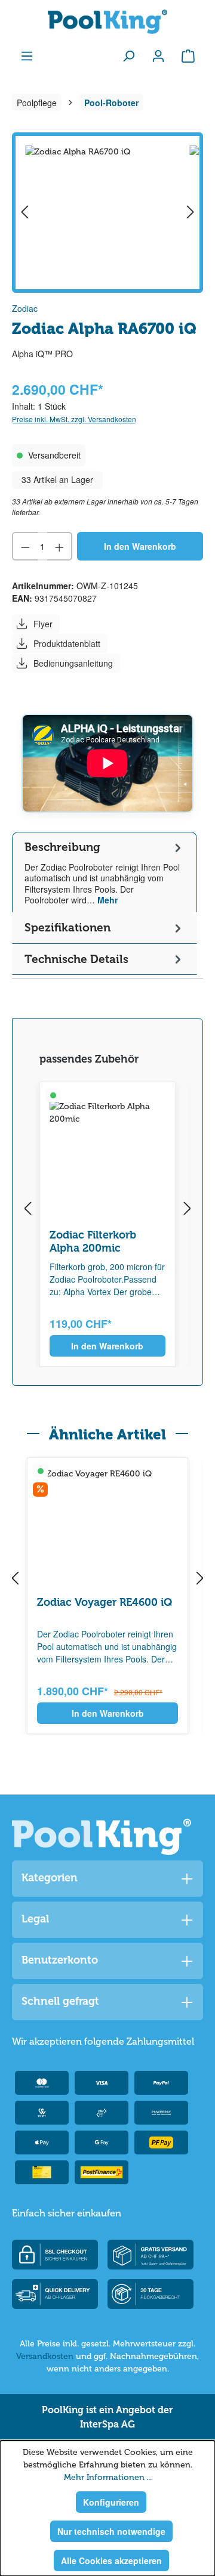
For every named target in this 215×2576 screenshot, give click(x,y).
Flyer (43, 624)
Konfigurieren (111, 2502)
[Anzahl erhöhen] (60, 546)
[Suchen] (128, 55)
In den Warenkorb (140, 546)
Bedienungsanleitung (73, 663)
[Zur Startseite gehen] (107, 22)
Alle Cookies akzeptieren (111, 2560)
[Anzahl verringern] (25, 546)
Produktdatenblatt (67, 643)
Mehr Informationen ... (108, 2477)
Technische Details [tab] (76, 959)
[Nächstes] (191, 213)
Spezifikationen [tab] (67, 928)
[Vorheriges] (24, 213)
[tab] (105, 872)
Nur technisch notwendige (111, 2531)
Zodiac (25, 308)
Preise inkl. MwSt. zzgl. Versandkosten (74, 419)
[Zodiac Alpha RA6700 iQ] (107, 213)
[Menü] (27, 55)
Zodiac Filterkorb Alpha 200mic (93, 1241)
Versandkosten (45, 2356)
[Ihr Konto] (158, 55)
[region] (107, 213)
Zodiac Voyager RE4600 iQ (105, 1602)
